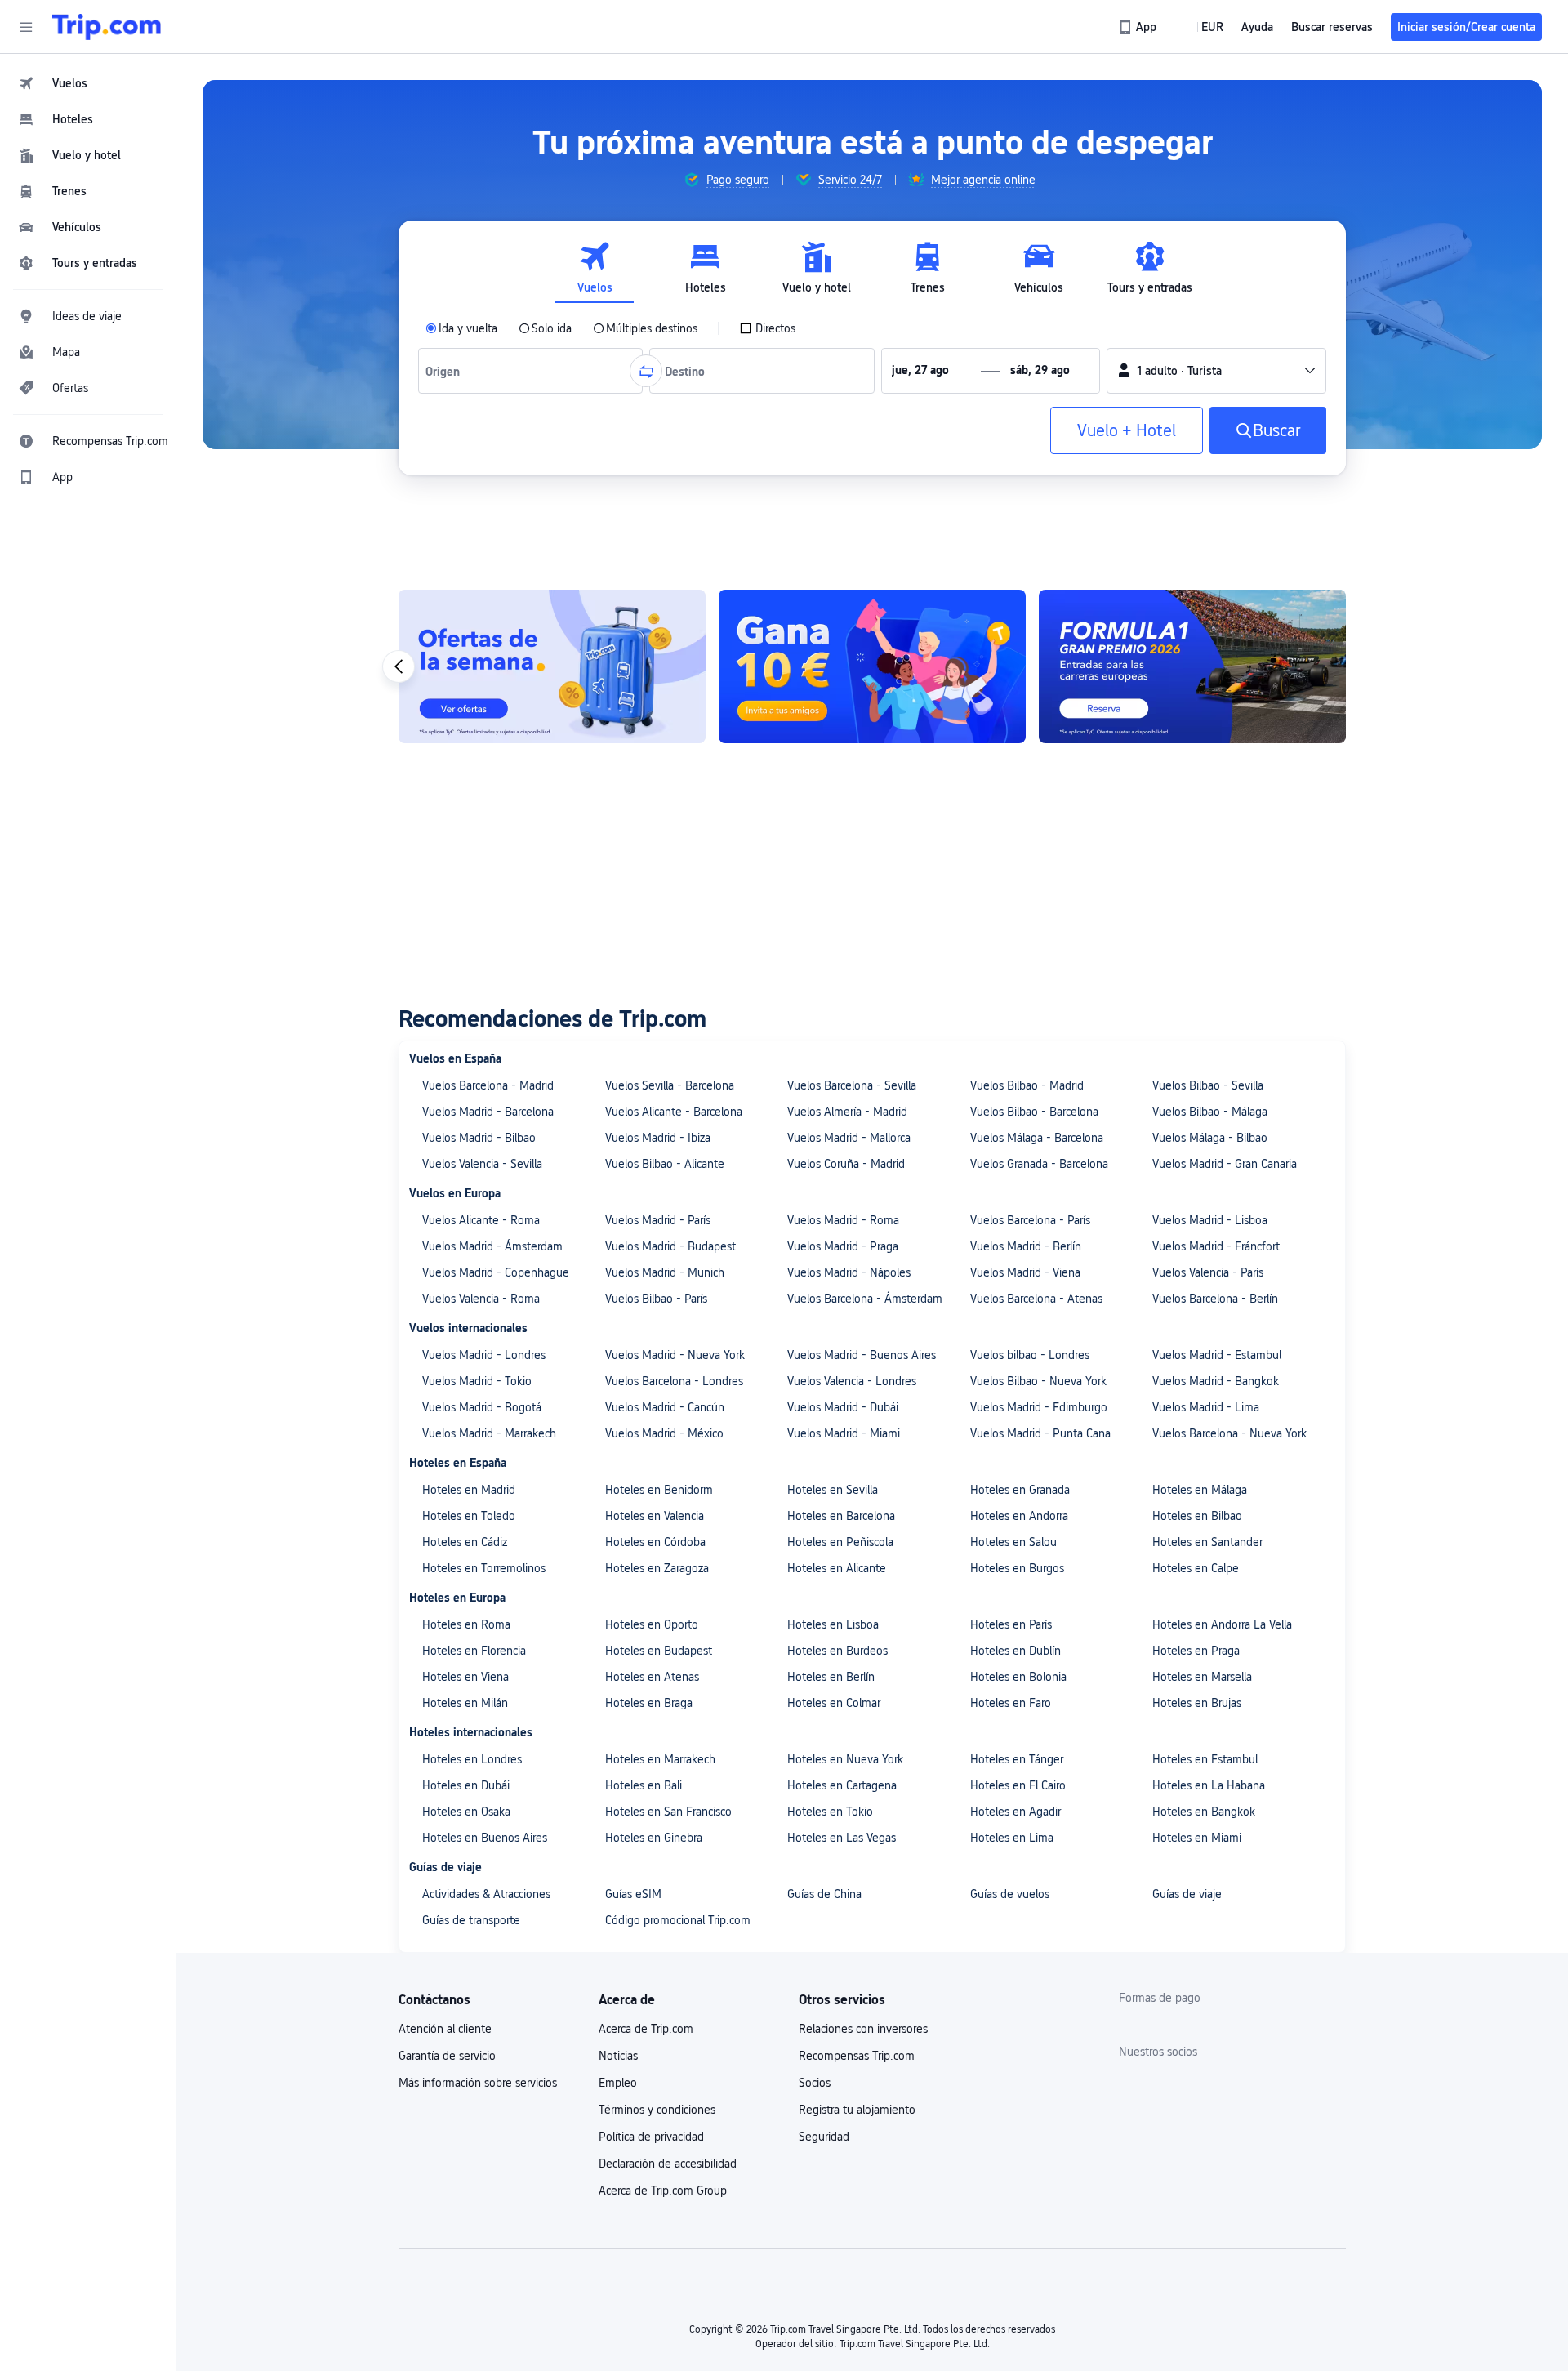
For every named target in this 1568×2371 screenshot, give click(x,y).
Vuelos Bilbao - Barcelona (1034, 1112)
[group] (726, 180)
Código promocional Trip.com (678, 1920)
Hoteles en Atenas (652, 1677)
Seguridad (824, 2137)
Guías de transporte (471, 1920)
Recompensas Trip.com (857, 2056)
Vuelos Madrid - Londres (484, 1355)
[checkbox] (767, 328)
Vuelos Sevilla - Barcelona (670, 1085)
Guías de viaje (1187, 1894)
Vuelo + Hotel (1127, 430)
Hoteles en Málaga (1200, 1490)
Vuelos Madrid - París (658, 1220)
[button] (26, 27)
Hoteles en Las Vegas (842, 1838)
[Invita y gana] (872, 666)
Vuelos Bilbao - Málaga (1210, 1112)
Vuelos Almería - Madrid (847, 1112)
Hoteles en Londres (472, 1759)
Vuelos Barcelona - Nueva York (1229, 1433)
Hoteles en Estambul (1205, 1759)
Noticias (618, 2056)
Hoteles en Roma (466, 1624)
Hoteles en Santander (1207, 1542)
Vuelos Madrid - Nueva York (675, 1355)
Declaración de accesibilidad (668, 2164)
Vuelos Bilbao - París (656, 1299)
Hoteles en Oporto (652, 1624)
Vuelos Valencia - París (1208, 1272)
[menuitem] (88, 83)
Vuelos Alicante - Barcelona (674, 1112)
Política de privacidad (651, 2137)
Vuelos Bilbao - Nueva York (1038, 1381)
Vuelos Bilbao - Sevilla (1208, 1085)
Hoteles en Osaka (466, 1812)
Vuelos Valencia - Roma (481, 1299)
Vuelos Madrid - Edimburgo (1039, 1407)
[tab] (595, 268)
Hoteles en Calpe (1196, 1568)
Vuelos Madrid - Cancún (665, 1407)
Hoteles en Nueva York (845, 1759)
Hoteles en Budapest (659, 1651)
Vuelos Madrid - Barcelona (488, 1112)
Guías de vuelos (1010, 1894)
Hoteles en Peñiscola (840, 1542)
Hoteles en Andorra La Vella (1222, 1624)
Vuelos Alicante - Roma (481, 1220)
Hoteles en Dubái (466, 1785)
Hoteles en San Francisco (668, 1812)
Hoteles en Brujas (1197, 1703)
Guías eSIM (633, 1894)
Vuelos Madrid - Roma (843, 1220)
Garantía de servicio (447, 2056)
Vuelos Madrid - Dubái (843, 1407)
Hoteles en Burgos (1017, 1568)
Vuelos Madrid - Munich (665, 1272)
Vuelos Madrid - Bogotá (482, 1407)
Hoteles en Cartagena (842, 1785)
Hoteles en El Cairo (1018, 1785)
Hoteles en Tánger (1017, 1759)
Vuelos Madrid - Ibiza (658, 1138)
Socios (815, 2083)
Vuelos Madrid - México (664, 1433)
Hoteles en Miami (1197, 1838)
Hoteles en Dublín (1016, 1651)
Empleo (618, 2083)
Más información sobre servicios (478, 2083)
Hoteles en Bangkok (1204, 1812)
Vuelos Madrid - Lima (1206, 1407)
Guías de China (824, 1894)
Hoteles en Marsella (1202, 1677)
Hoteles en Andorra (1019, 1516)
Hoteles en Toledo (469, 1516)
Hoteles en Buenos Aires (485, 1838)
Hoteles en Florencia (474, 1651)
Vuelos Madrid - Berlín (1026, 1246)
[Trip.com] (107, 27)
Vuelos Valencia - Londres (852, 1381)
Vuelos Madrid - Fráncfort (1216, 1246)
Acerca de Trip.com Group (663, 2191)
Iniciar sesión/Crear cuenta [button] (1466, 27)
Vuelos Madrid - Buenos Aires (862, 1355)
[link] (1139, 27)
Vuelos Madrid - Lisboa (1210, 1220)
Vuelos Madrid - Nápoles (849, 1272)
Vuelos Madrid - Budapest (670, 1246)
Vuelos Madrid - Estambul (1217, 1355)
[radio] (461, 328)
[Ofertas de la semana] (552, 666)
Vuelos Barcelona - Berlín (1215, 1299)
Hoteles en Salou (1013, 1542)
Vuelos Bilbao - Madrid (1027, 1085)
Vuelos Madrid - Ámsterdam (492, 1246)
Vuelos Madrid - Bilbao (479, 1138)
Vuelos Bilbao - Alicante (665, 1164)
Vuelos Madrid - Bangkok (1216, 1381)
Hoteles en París (1011, 1624)
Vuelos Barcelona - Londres (674, 1381)
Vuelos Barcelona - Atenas (1036, 1299)
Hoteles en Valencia (655, 1516)
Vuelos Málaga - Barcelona (1037, 1138)
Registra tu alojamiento (857, 2110)
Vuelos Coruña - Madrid (846, 1164)
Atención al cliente (445, 2029)
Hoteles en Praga (1196, 1651)
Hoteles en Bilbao (1197, 1516)
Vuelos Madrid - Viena (1025, 1272)
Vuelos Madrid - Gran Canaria (1225, 1164)
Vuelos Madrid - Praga (843, 1246)
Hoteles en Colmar (834, 1703)
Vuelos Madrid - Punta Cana (1040, 1433)
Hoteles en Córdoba (655, 1542)
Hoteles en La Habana (1209, 1785)
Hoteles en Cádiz (465, 1542)
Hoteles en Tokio (830, 1812)
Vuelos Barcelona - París (1030, 1220)
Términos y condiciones (657, 2110)
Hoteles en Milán (465, 1703)
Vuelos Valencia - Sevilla (482, 1164)
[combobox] (446, 371)
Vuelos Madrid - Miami (844, 1433)
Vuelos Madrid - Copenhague (496, 1272)
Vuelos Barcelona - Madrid (488, 1085)
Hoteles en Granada (1020, 1490)
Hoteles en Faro (1011, 1703)
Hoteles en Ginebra (654, 1838)
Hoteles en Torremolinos (484, 1568)
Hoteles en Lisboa (833, 1624)
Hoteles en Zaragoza (657, 1568)
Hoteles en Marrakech (660, 1759)
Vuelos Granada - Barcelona (1039, 1164)
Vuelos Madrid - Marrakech (489, 1433)
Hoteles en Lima (1012, 1838)
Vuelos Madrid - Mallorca (849, 1138)
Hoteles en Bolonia (1018, 1677)
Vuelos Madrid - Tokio (477, 1381)
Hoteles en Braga (649, 1703)
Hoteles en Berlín (831, 1677)
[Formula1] (1192, 666)
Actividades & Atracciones (486, 1894)
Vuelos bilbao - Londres (1030, 1355)
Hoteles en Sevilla (833, 1490)
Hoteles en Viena (465, 1677)
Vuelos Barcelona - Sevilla (852, 1085)
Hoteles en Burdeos (837, 1651)
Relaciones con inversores (863, 2029)
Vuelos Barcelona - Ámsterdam (865, 1299)
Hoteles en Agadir (1016, 1812)
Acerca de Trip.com (646, 2029)
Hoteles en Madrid (469, 1490)
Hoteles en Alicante (837, 1568)
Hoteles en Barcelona (841, 1516)
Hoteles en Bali (644, 1785)
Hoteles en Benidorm (659, 1490)
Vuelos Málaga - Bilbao (1210, 1138)
